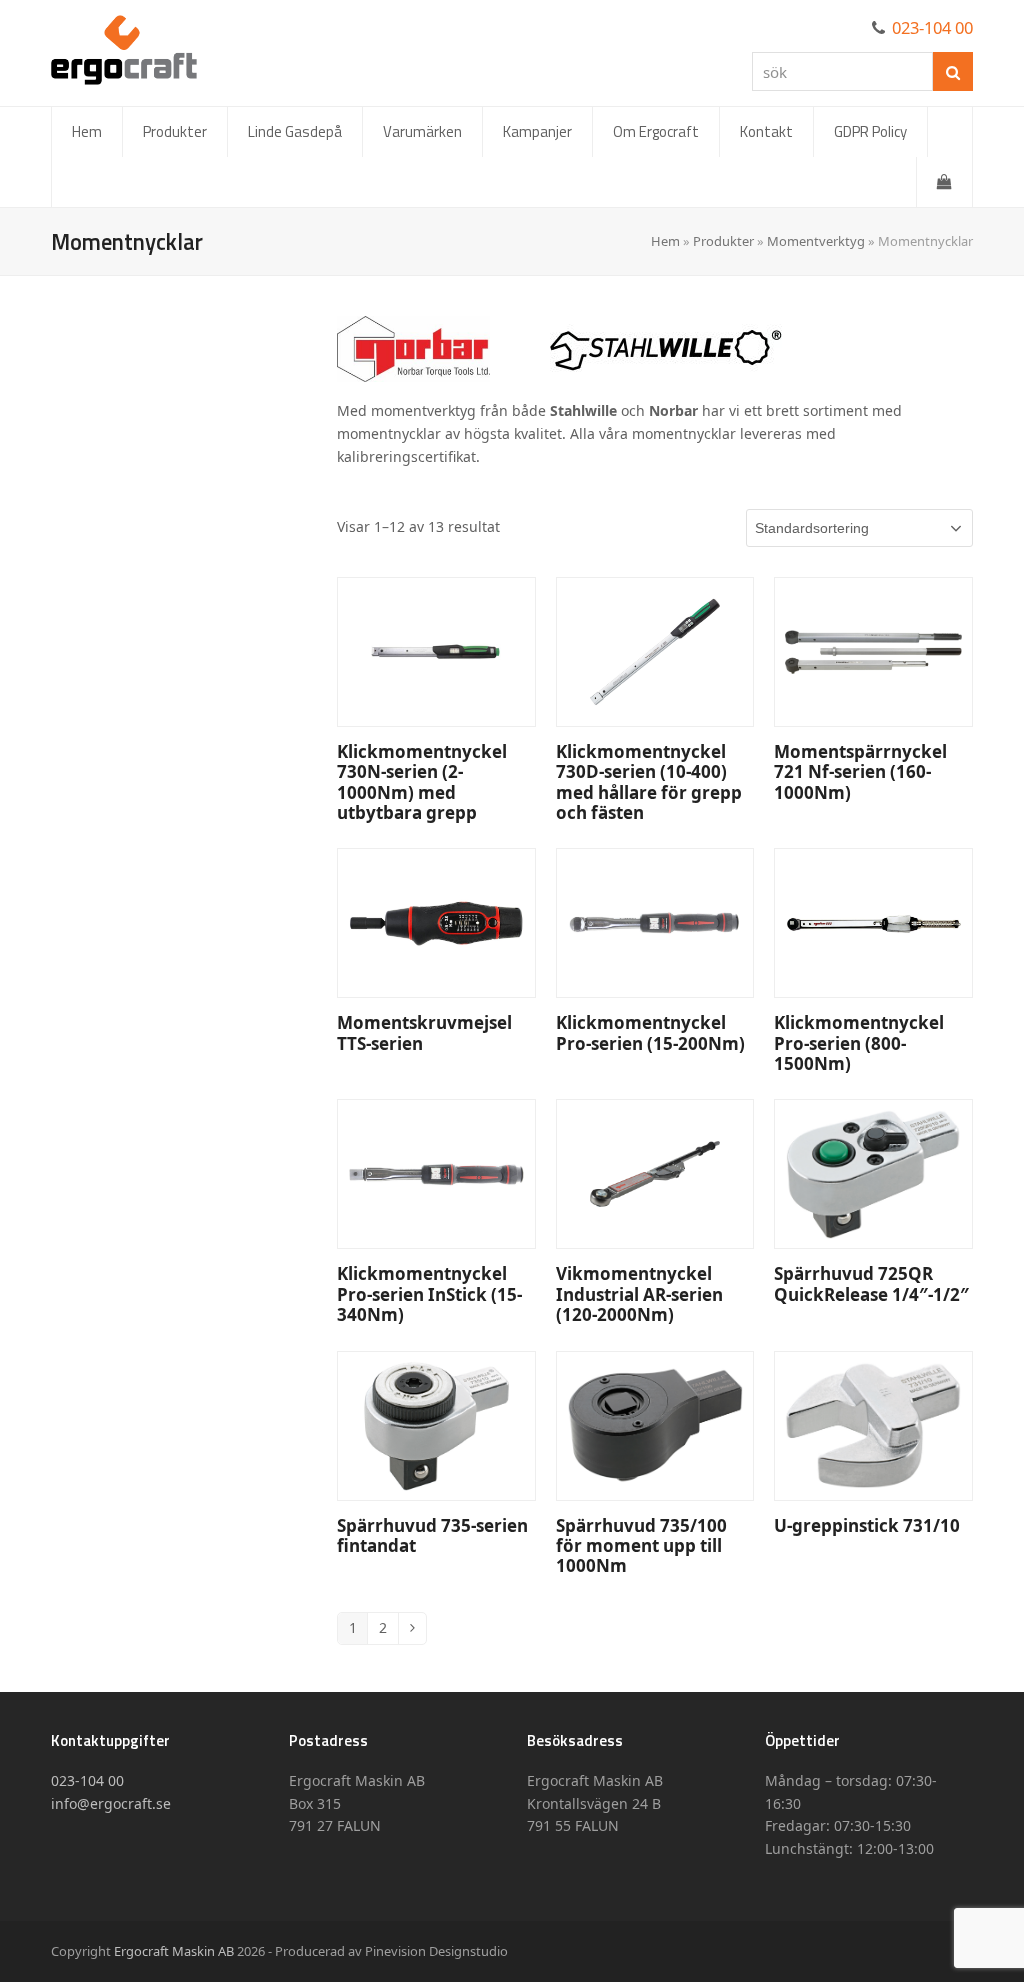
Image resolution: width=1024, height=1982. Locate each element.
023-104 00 (932, 27)
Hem (665, 241)
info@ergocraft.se (111, 1803)
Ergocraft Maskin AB (174, 1951)
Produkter (723, 241)
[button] (944, 182)
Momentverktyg (816, 241)
